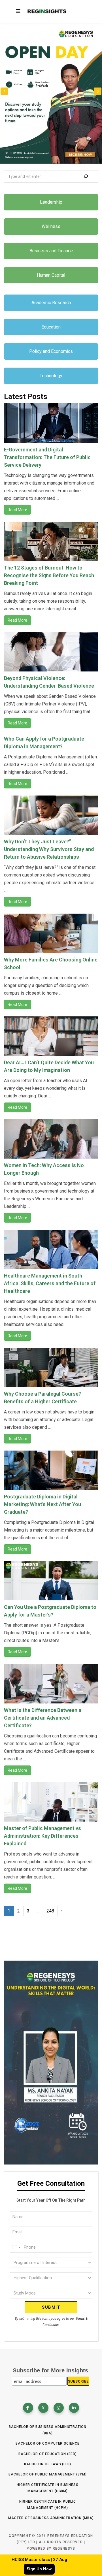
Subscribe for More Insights (50, 2370)
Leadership (51, 202)
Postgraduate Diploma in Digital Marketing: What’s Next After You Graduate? (42, 1504)
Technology (51, 376)
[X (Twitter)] (43, 2408)
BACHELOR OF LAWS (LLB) (48, 2464)
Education (51, 327)
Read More (17, 510)
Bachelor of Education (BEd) (48, 2454)
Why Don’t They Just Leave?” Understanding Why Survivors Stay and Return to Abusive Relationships (49, 849)
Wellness (51, 226)
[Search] (86, 176)
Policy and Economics (51, 351)
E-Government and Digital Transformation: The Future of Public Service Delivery (47, 457)
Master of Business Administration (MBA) (51, 2518)
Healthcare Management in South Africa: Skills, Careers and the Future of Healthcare (50, 1283)
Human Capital (51, 275)
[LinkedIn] (74, 2408)
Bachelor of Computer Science (47, 2443)
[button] (98, 91)
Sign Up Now (39, 2569)
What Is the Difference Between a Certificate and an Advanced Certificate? (43, 1718)
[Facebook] (28, 2408)
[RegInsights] (47, 11)
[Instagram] (59, 2408)
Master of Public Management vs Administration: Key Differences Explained (42, 1836)
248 (50, 1911)
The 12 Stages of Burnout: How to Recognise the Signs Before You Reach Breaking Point (49, 575)
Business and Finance (51, 251)
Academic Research (51, 303)
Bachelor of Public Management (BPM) (48, 2474)
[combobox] (16, 2247)
